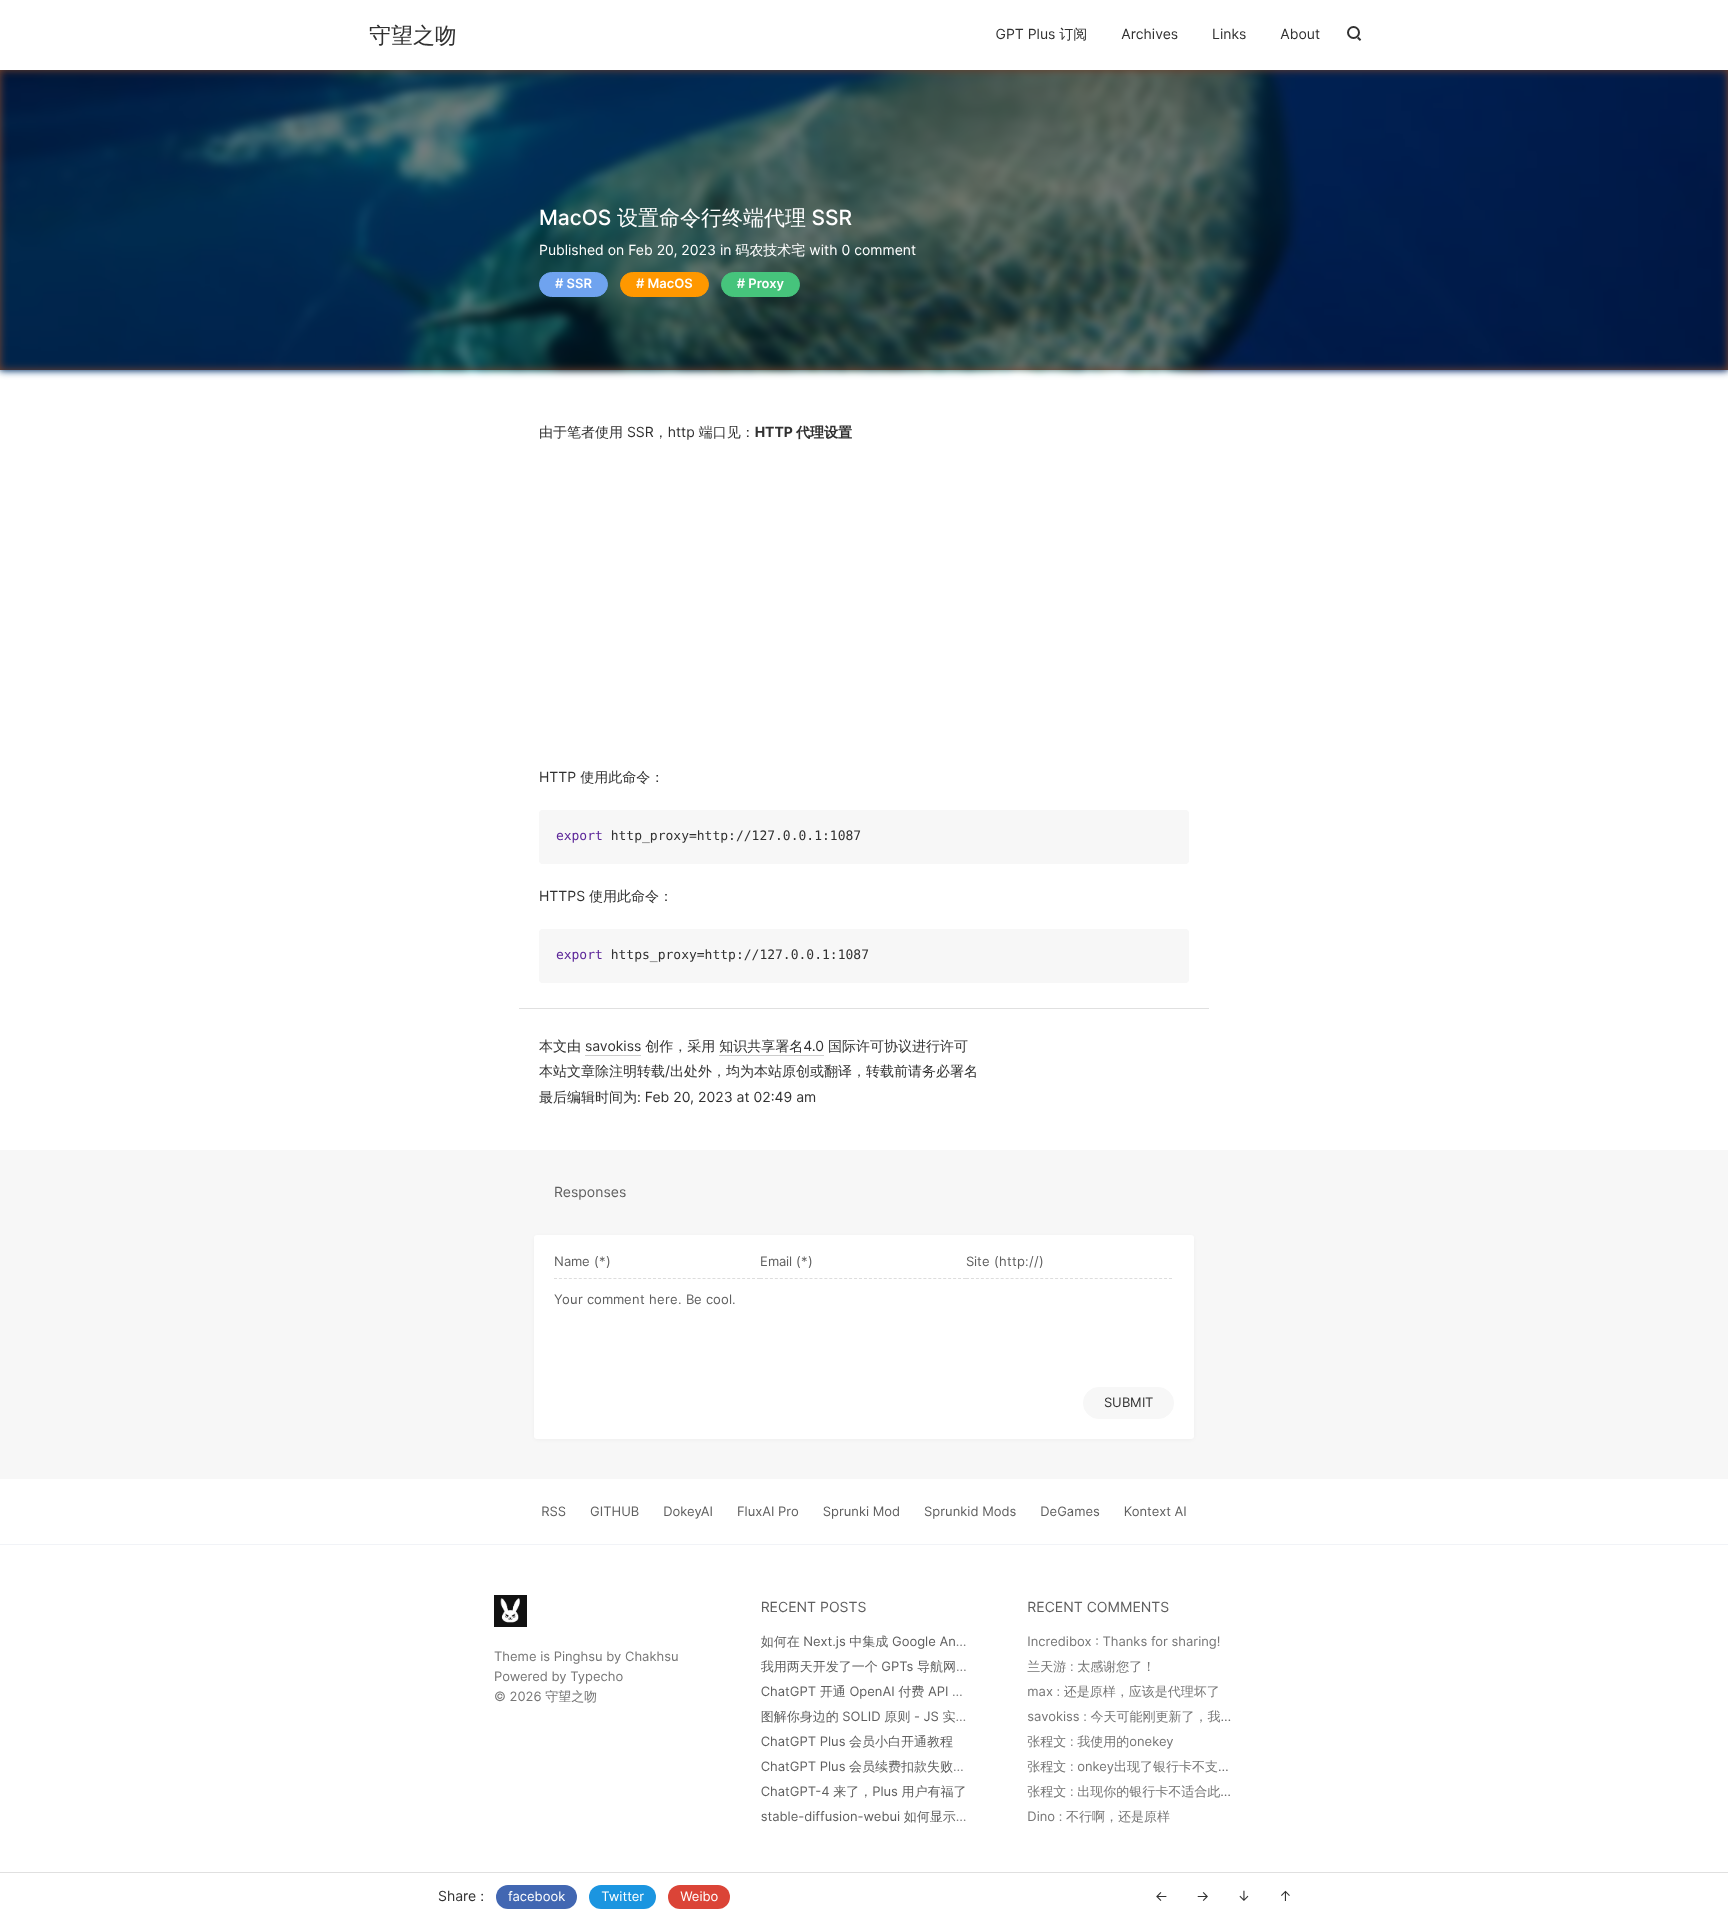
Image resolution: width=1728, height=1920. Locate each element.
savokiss (613, 1046)
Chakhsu (652, 1657)
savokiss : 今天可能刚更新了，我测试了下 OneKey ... (1182, 1717)
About (1300, 34)
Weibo (699, 1897)
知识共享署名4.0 (771, 1046)
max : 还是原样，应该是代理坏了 (1123, 1692)
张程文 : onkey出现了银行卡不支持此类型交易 (1161, 1767)
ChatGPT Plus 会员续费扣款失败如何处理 (883, 1767)
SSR (579, 284)
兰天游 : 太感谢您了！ (1091, 1667)
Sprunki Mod (861, 1512)
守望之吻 (413, 36)
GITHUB (614, 1512)
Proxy (766, 284)
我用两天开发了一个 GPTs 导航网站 (865, 1667)
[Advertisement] (864, 605)
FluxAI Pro (768, 1512)
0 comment (878, 250)
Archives (1149, 34)
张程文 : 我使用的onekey (1100, 1742)
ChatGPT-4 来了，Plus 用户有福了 (864, 1792)
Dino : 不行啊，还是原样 (1098, 1817)
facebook (536, 1897)
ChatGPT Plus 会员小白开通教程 (857, 1742)
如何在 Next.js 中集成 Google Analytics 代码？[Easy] (919, 1642)
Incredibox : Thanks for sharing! (1123, 1642)
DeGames (1070, 1512)
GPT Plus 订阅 (1042, 34)
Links (1229, 34)
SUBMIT (1128, 1402)
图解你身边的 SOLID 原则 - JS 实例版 (871, 1717)
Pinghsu (578, 1657)
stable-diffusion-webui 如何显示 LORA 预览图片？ (911, 1817)
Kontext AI (1155, 1512)
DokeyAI (688, 1512)
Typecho (596, 1677)
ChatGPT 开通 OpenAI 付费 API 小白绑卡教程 (895, 1692)
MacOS (669, 284)
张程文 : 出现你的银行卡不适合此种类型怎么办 (1162, 1792)
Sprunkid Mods (970, 1512)
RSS (553, 1512)
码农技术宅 (770, 250)
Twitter (622, 1897)
